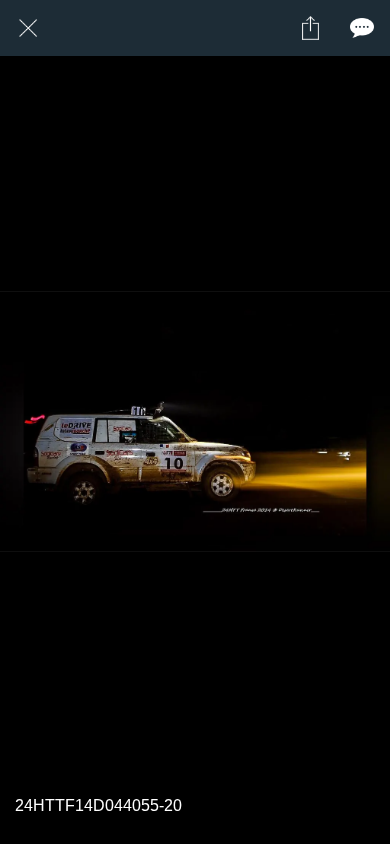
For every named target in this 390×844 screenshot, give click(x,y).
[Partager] (310, 28)
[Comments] (362, 28)
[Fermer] (28, 28)
